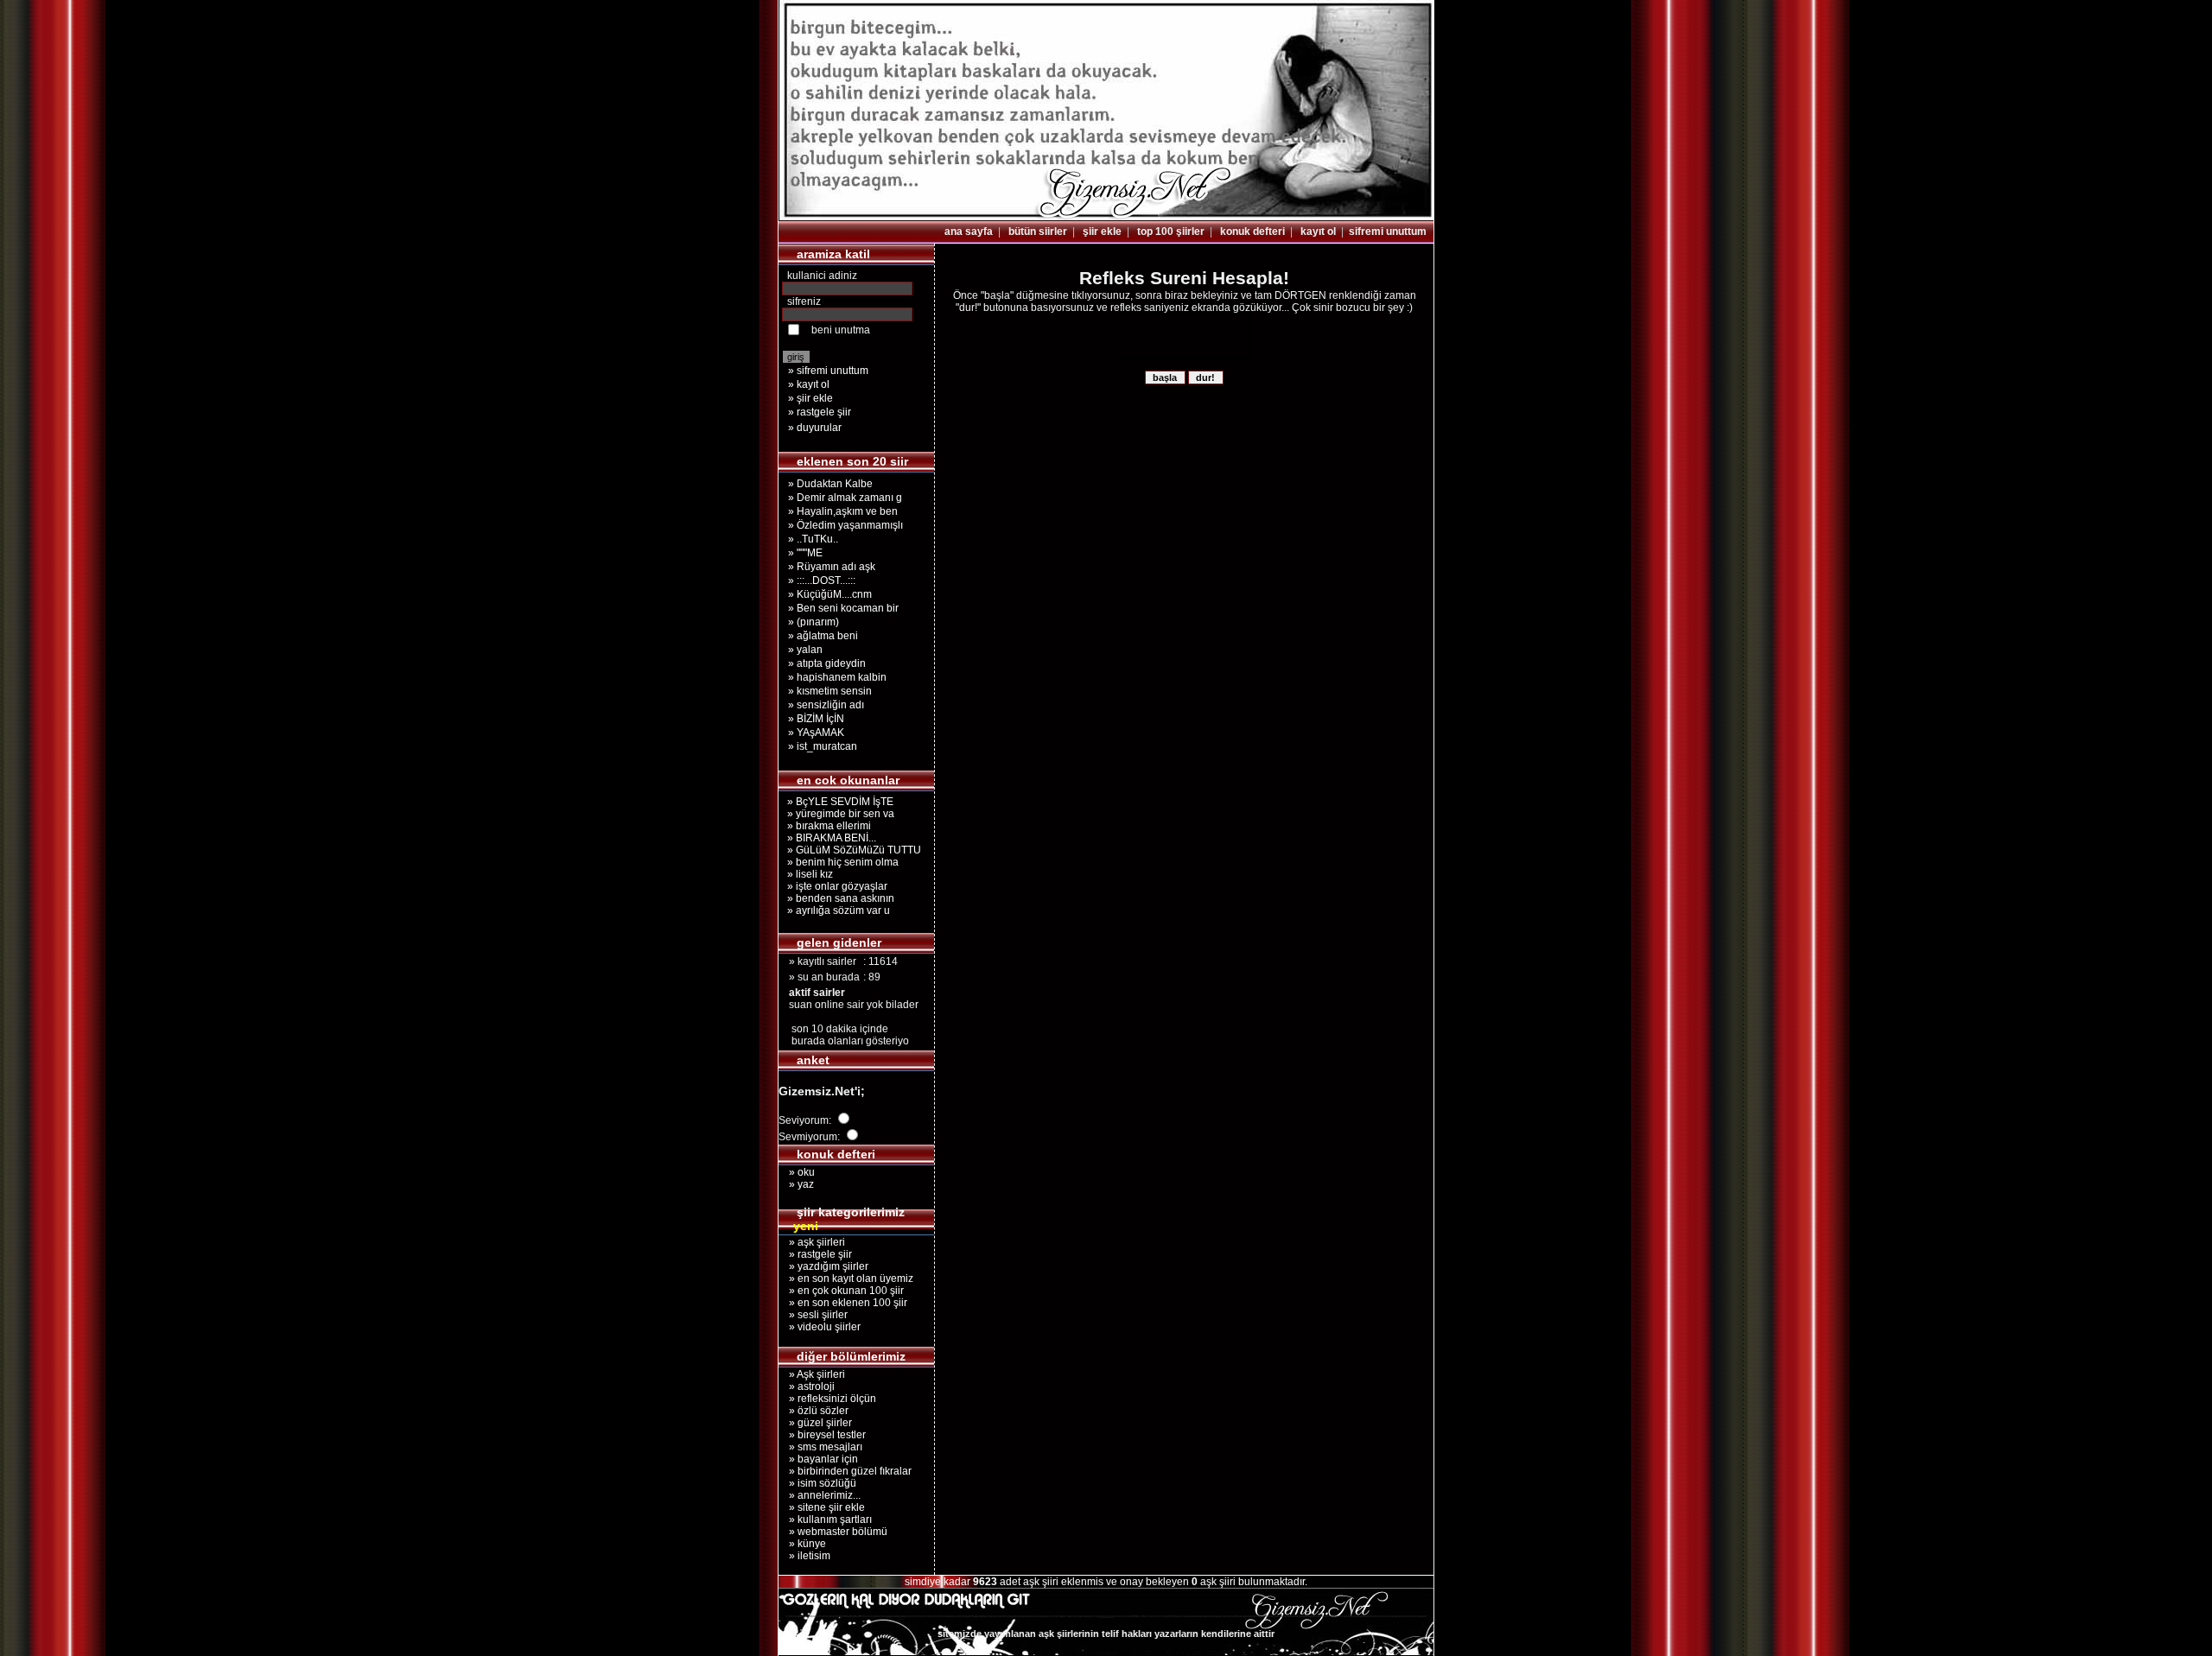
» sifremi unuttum (828, 371)
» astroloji (807, 1386)
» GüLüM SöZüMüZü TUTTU (852, 850)
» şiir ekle (810, 398)
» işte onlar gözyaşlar (835, 886)
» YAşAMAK (816, 733)
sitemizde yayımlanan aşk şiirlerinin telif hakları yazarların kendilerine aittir (1106, 1634)
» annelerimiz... (820, 1495)
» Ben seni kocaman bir (843, 608)
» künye (802, 1544)
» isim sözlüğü (817, 1483)
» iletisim (804, 1556)
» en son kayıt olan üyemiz (846, 1278)
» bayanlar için (818, 1459)
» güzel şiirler (815, 1423)
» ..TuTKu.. (813, 539)
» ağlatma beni (823, 636)
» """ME (805, 553)
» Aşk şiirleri (812, 1374)
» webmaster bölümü (833, 1532)
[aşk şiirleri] (1106, 217)
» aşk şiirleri (812, 1242)
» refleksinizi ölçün (827, 1399)
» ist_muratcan (823, 746)
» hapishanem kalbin (837, 677)
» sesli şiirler (813, 1315)
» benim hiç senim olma (840, 862)
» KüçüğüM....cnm (830, 594)
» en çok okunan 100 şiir (841, 1291)
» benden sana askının (838, 898)
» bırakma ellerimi (826, 826)
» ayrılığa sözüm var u (836, 910)
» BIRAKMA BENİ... (829, 838)
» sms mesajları (820, 1447)
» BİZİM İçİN (816, 719)
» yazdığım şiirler (823, 1266)
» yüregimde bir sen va (838, 814)
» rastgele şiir (820, 412)
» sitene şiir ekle (822, 1507)
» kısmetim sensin (830, 691)
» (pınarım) (814, 622)
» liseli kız (807, 874)
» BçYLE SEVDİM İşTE (838, 802)
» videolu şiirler (820, 1327)
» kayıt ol (809, 384)
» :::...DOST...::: (822, 581)
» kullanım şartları (825, 1520)
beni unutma (841, 330)
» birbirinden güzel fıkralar (845, 1471)
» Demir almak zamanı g (845, 498)
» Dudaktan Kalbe (830, 484)
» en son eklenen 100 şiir (843, 1303)
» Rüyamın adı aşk (832, 567)
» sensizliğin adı (826, 705)
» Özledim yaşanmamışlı (845, 525)
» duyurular (815, 428)
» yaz (796, 1184)
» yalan (805, 650)
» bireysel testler (822, 1435)
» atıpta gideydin (827, 663)
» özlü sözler (814, 1411)
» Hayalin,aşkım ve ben (843, 511)
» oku (797, 1172)
